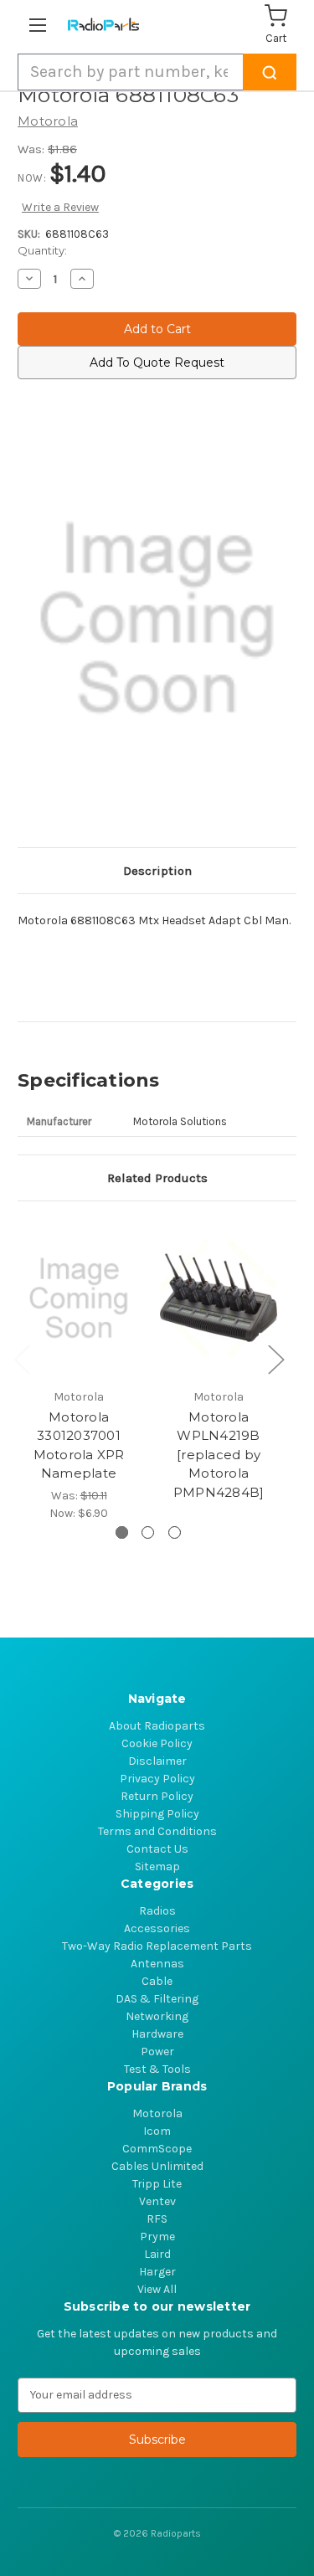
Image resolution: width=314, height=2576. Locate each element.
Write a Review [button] (60, 207)
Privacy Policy (157, 1779)
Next (275, 1359)
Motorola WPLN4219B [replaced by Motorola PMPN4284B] (219, 1455)
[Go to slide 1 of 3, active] (122, 1532)
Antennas (157, 1964)
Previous (22, 1359)
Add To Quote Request (157, 362)
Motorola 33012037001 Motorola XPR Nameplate (79, 1445)
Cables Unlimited (157, 2166)
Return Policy (157, 1796)
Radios (157, 1911)
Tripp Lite (157, 2184)
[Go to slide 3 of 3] (175, 1532)
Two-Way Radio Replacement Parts (157, 1946)
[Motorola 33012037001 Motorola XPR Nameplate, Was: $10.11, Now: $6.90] (79, 1299)
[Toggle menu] (41, 25)
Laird (157, 2254)
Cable (157, 1981)
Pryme (157, 2237)
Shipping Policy (157, 1814)
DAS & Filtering (157, 1999)
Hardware (157, 2034)
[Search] (270, 72)
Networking (157, 2016)
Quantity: (42, 250)
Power (157, 2052)
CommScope (157, 2149)
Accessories (157, 1928)
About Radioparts (157, 1726)
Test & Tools (157, 2069)
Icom (157, 2131)
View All (157, 2289)
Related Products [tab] (157, 1178)
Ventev (157, 2201)
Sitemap (157, 1866)
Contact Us (157, 1849)
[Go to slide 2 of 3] (148, 1532)
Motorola (157, 2113)
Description (157, 871)
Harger (157, 2272)
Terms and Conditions (157, 1831)
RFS (157, 2219)
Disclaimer (157, 1761)
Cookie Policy (157, 1743)
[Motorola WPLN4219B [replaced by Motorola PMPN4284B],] (219, 1299)
